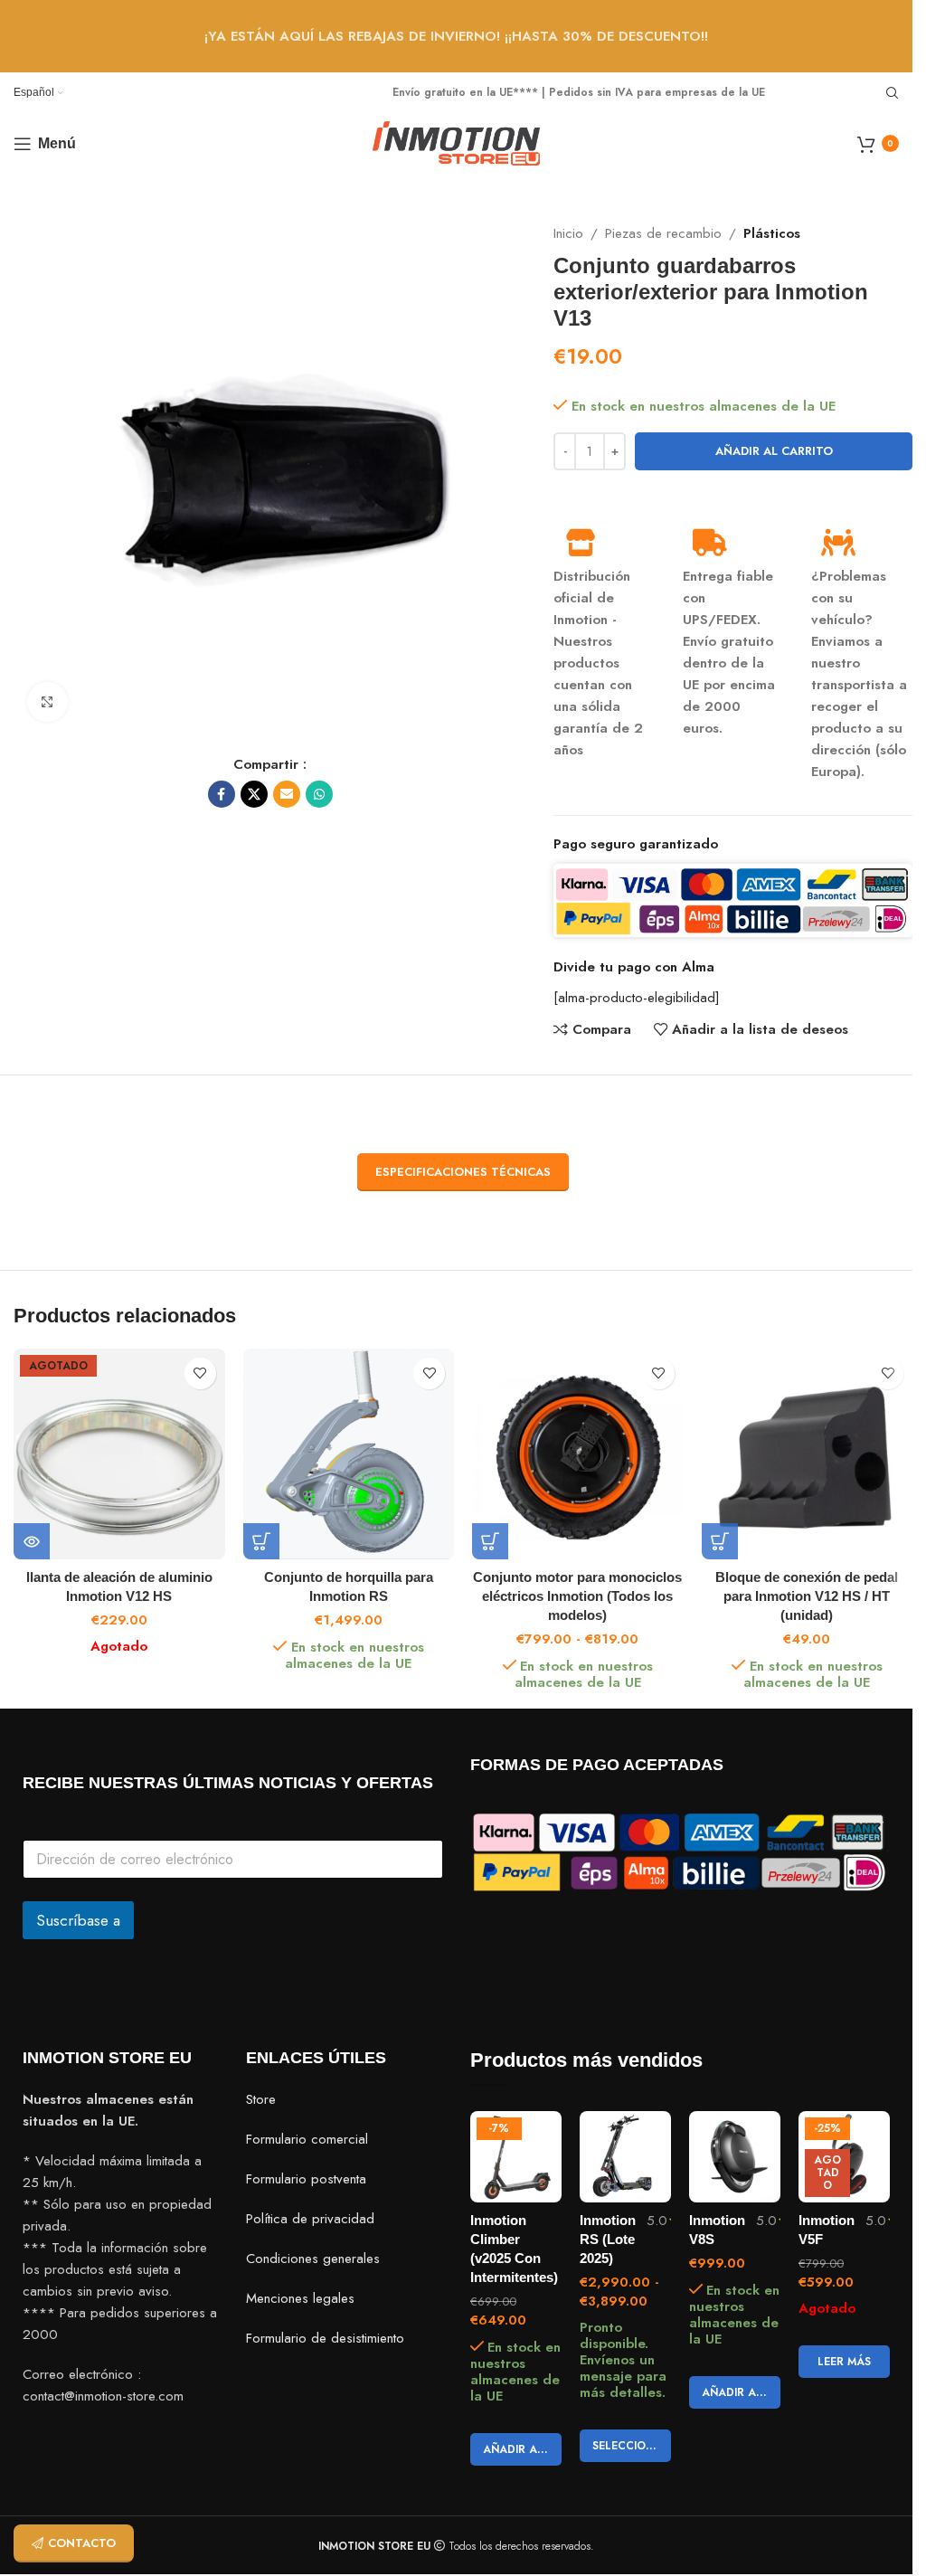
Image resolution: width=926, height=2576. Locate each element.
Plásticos (772, 233)
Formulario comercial (307, 2139)
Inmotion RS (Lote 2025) (608, 2239)
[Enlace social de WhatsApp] (319, 794)
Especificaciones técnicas (463, 1172)
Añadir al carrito (774, 451)
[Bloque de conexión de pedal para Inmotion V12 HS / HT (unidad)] (808, 1454)
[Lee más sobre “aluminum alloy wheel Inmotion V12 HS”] (32, 1541)
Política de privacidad (310, 2219)
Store (261, 2099)
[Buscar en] (893, 93)
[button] (261, 1541)
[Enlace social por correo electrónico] (287, 794)
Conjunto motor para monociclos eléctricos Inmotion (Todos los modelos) (577, 1596)
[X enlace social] (254, 794)
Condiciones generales (313, 2259)
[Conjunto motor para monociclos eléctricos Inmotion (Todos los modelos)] (578, 1454)
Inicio (568, 233)
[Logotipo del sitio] (456, 142)
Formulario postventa (306, 2179)
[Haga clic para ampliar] (47, 702)
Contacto (82, 2543)
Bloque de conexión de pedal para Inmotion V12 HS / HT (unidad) (807, 1596)
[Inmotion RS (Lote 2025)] (625, 2157)
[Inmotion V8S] (735, 2157)
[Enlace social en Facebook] (222, 794)
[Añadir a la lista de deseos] (200, 1373)
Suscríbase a (78, 1920)
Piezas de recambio (663, 233)
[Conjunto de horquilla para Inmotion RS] (349, 1454)
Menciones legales (300, 2298)
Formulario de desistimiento (325, 2338)
